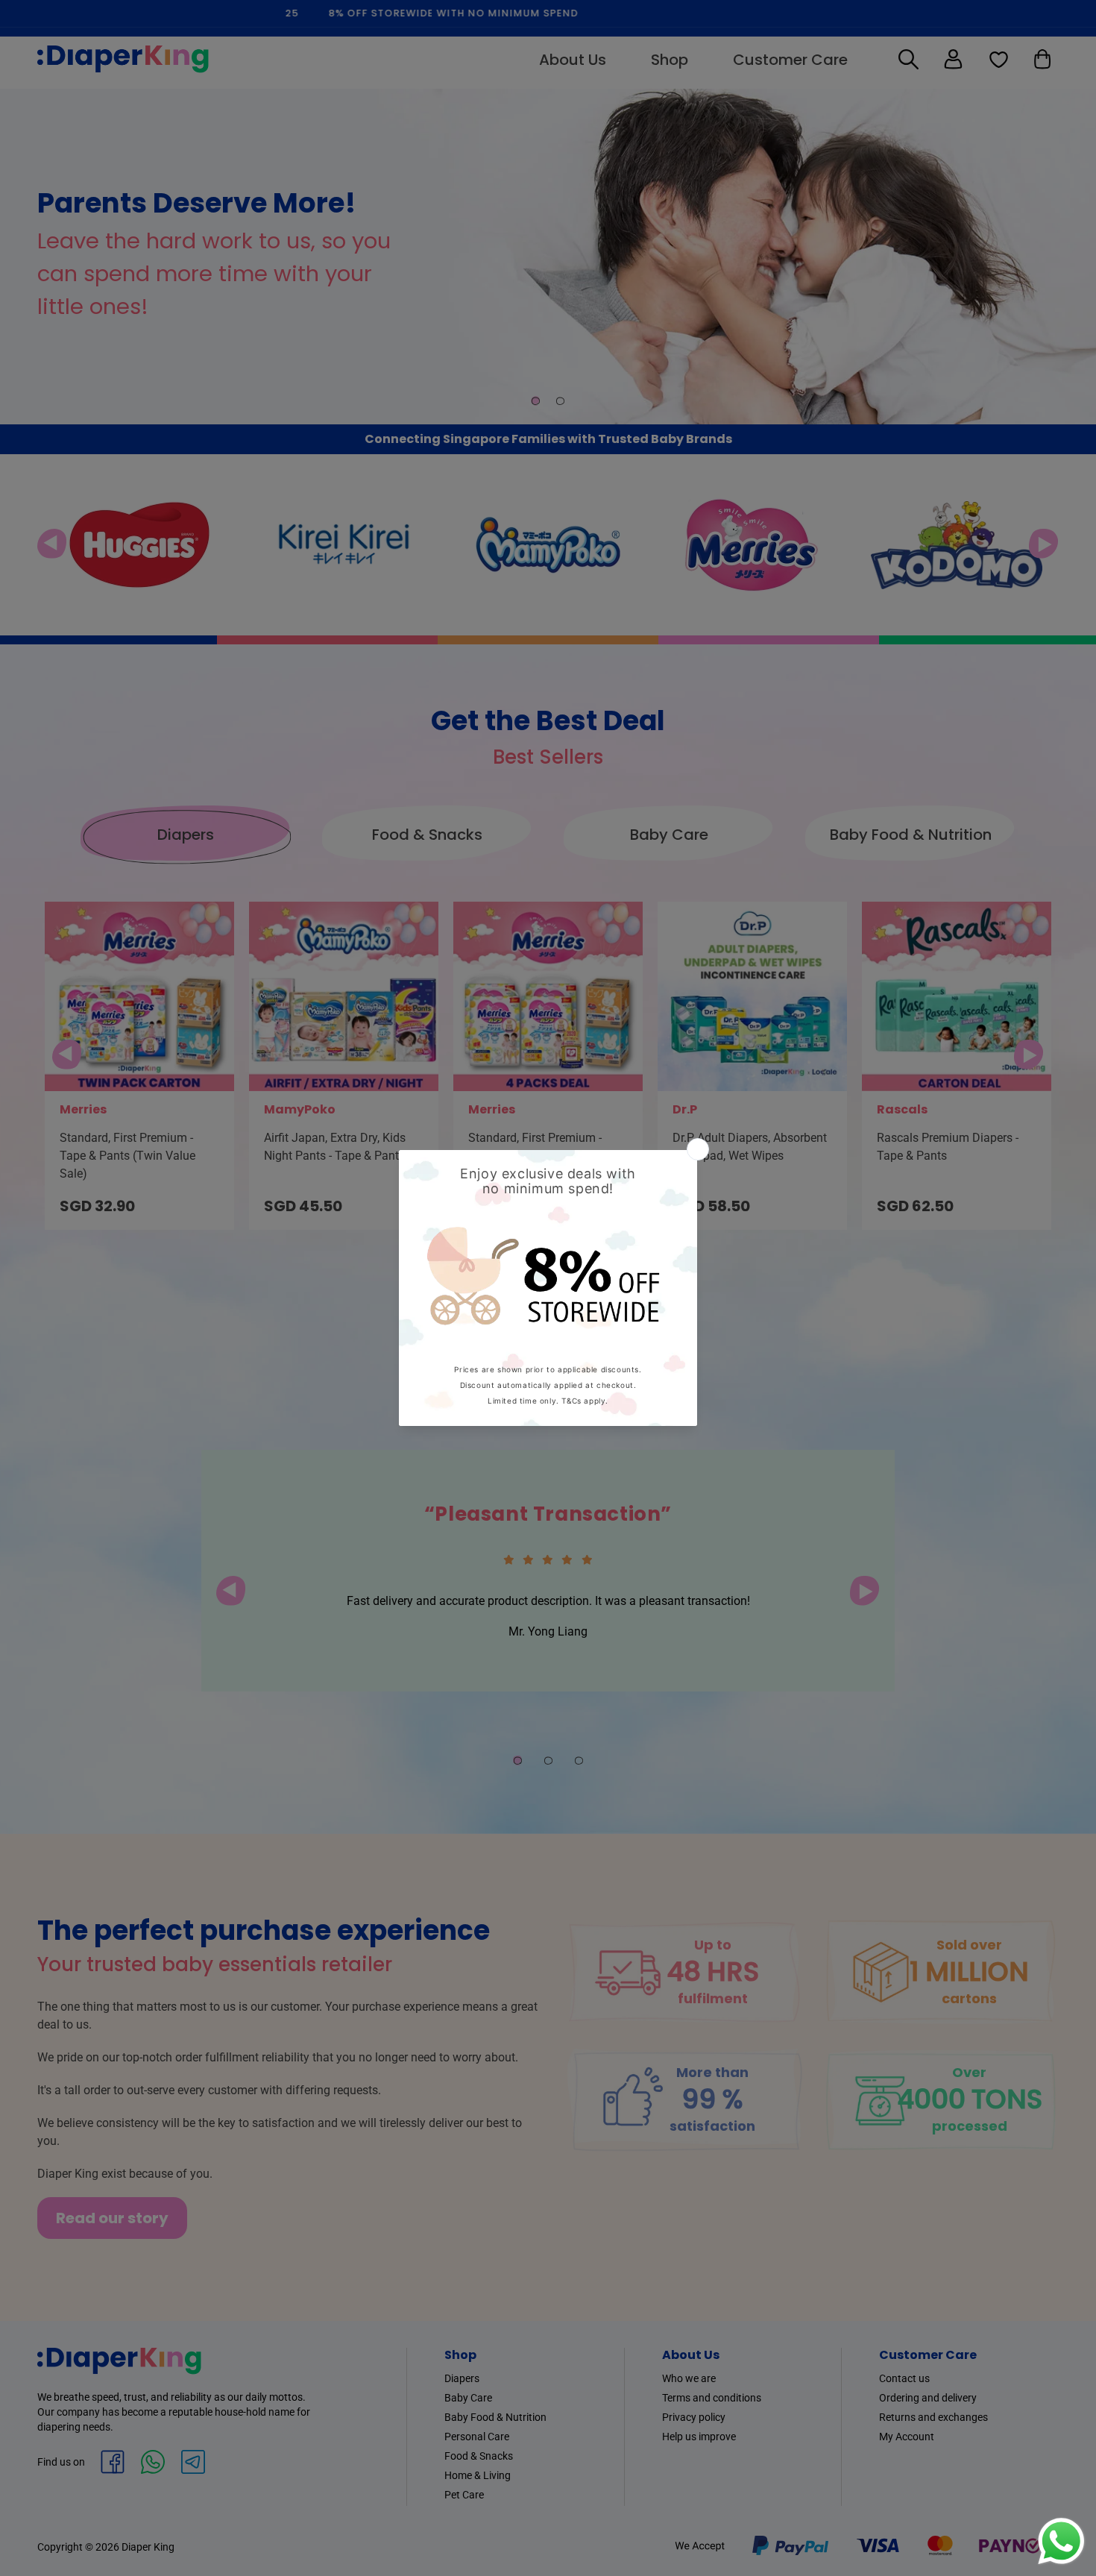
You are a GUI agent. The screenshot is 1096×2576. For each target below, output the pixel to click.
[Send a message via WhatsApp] (1061, 2541)
